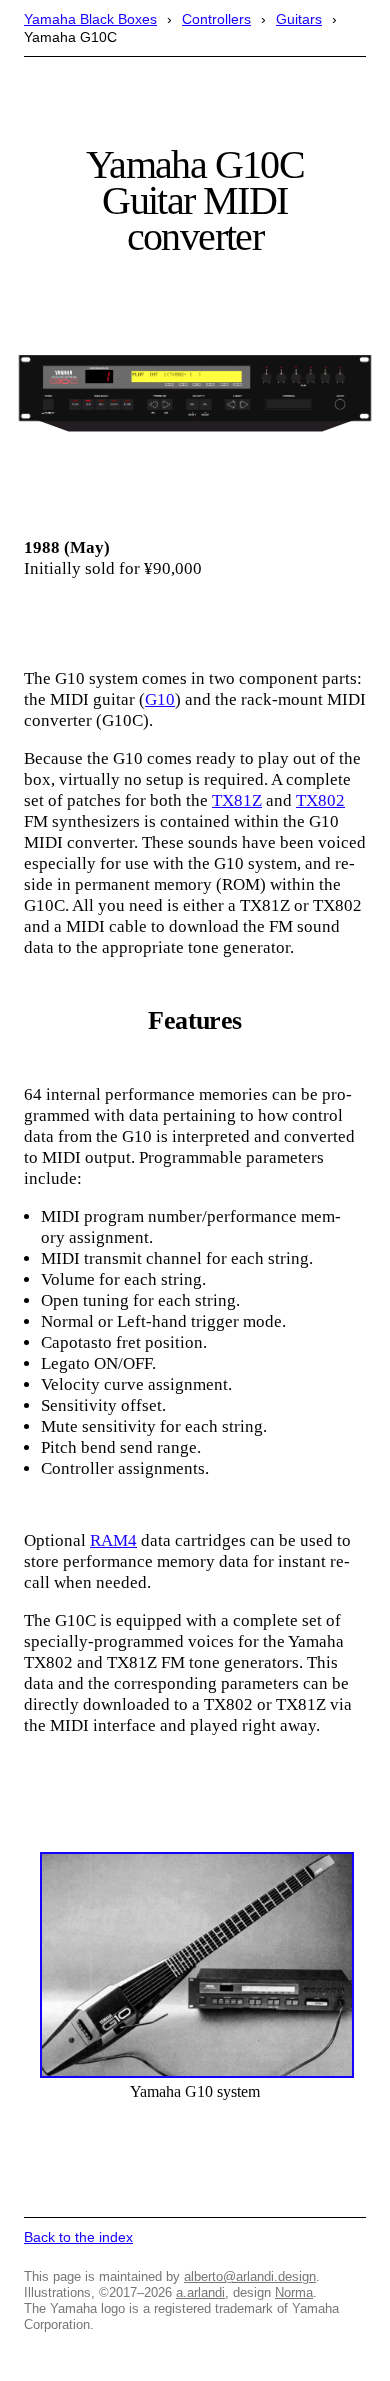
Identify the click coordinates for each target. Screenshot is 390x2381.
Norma (294, 2292)
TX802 (320, 800)
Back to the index (78, 2237)
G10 (160, 699)
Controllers (216, 19)
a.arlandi (200, 2292)
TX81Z (237, 800)
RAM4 (113, 1540)
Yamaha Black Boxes (90, 19)
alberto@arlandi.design (250, 2276)
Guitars (299, 19)
